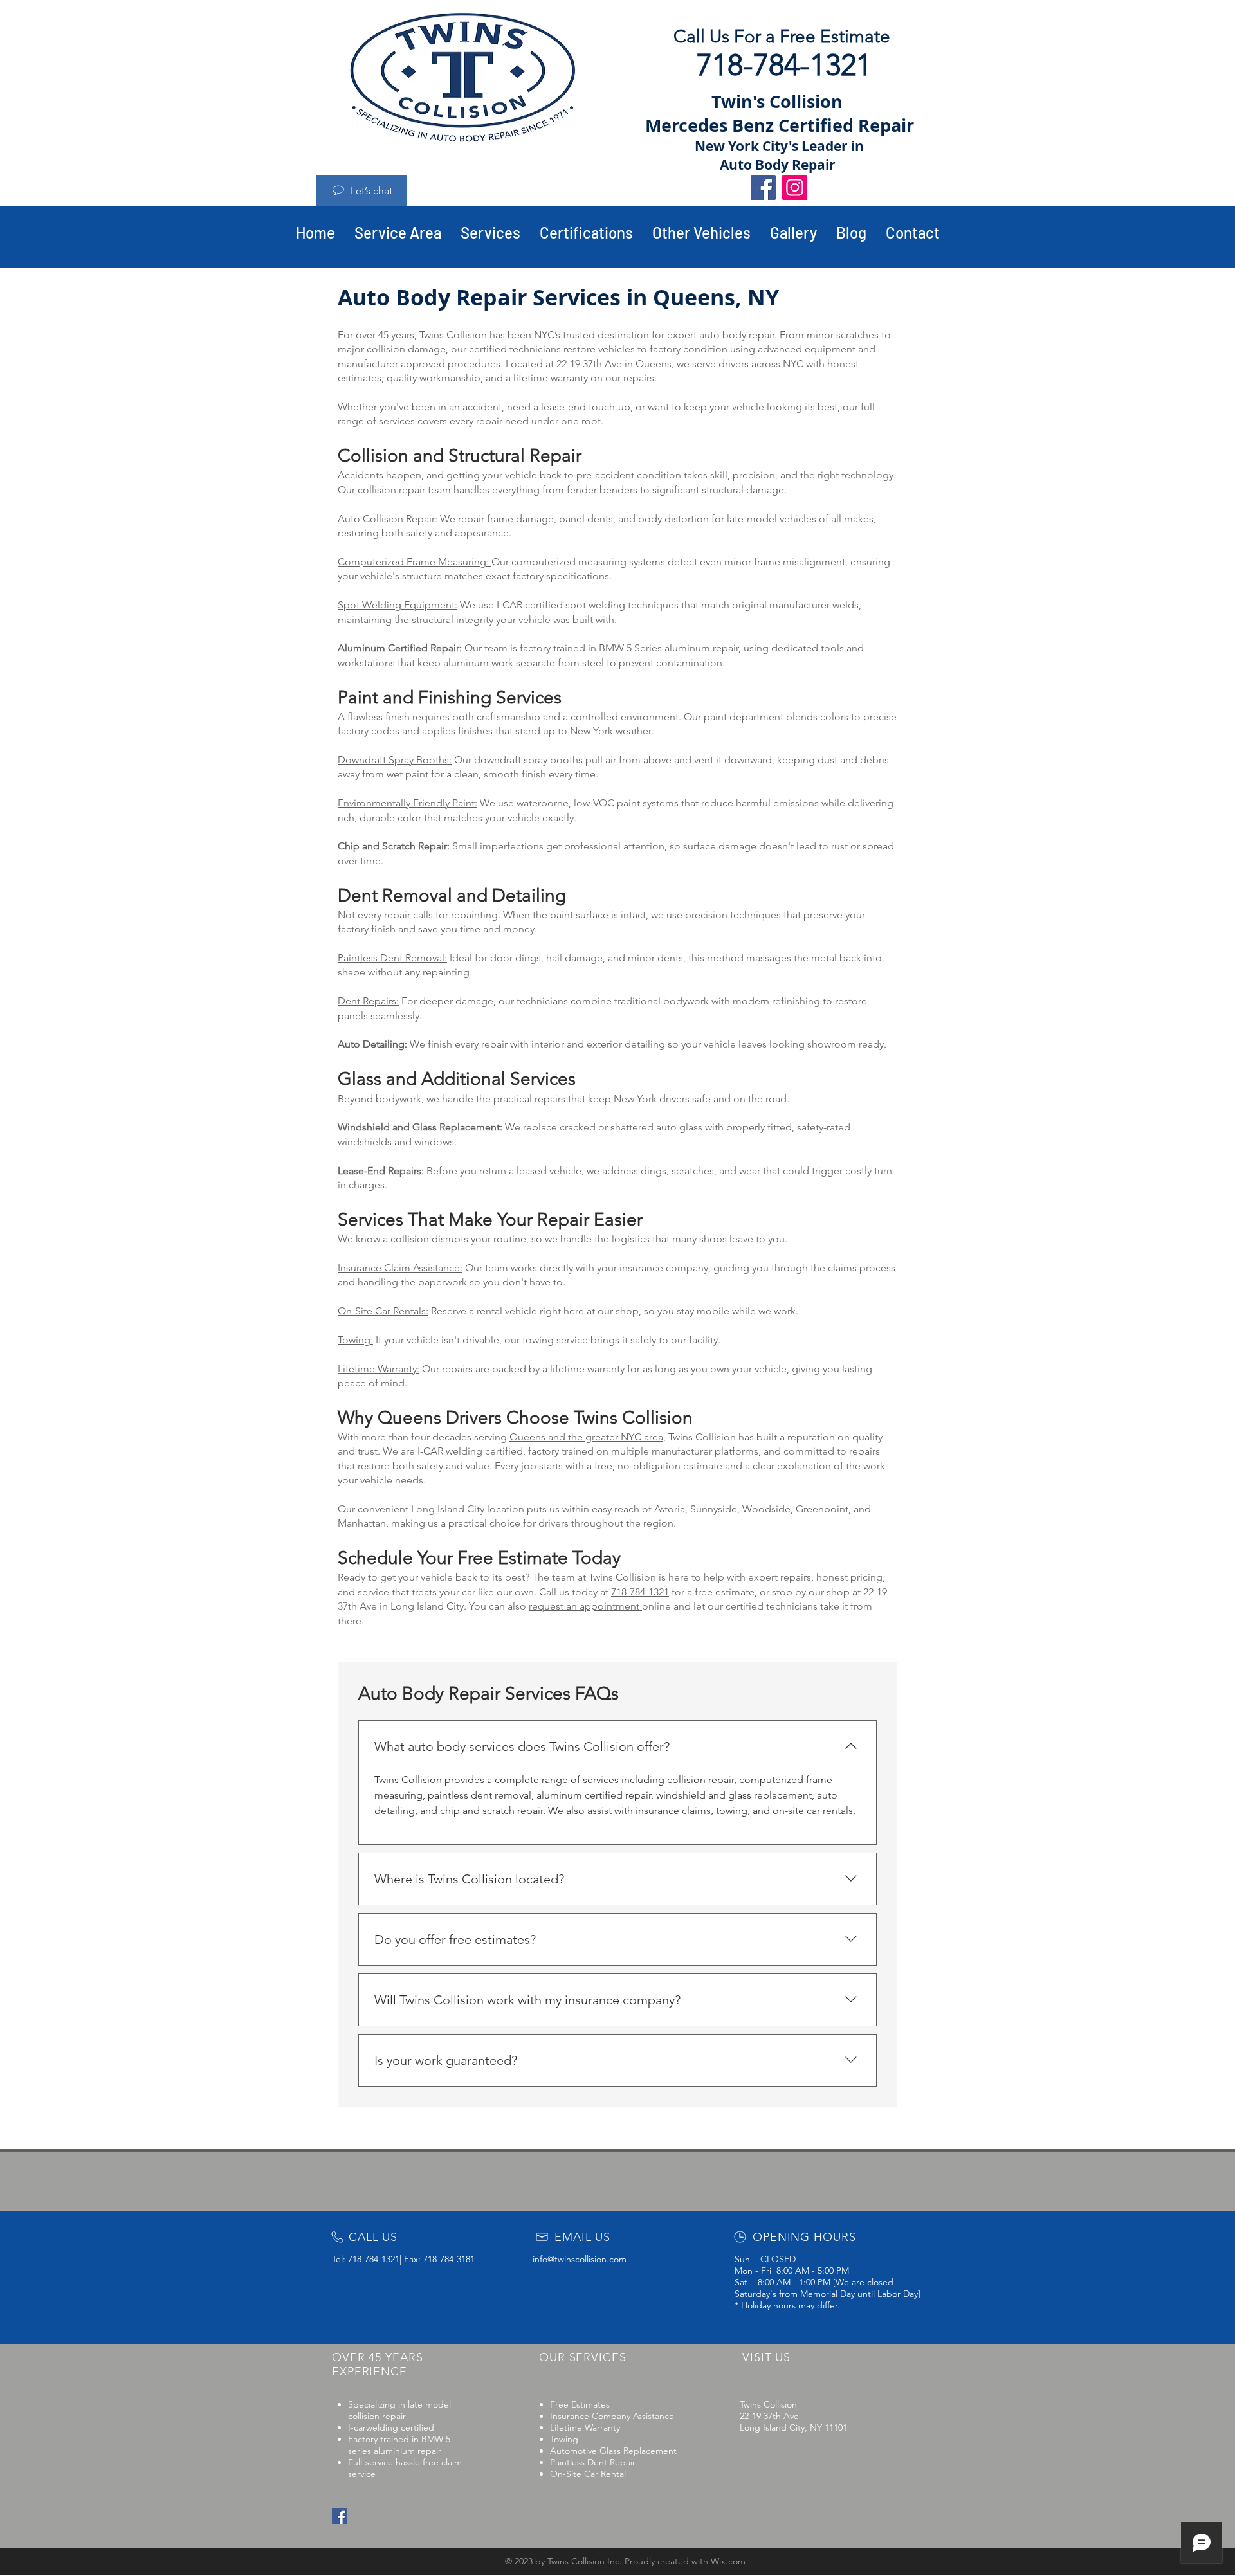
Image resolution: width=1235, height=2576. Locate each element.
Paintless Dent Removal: (392, 958)
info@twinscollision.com (580, 2259)
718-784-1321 (640, 1592)
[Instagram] (795, 187)
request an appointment (585, 1606)
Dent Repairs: (368, 1001)
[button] (701, 233)
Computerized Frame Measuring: (415, 562)
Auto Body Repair (779, 165)
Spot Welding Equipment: (398, 605)
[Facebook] (763, 187)
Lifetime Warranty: (379, 1369)
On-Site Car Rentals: (383, 1311)
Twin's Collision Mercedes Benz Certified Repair (780, 113)
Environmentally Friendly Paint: (407, 803)
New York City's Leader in (779, 146)
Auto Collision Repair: (388, 519)
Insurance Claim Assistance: (400, 1268)
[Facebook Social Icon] (340, 2516)
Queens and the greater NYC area (586, 1437)
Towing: (355, 1340)
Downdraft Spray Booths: (395, 760)
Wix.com (728, 2561)
